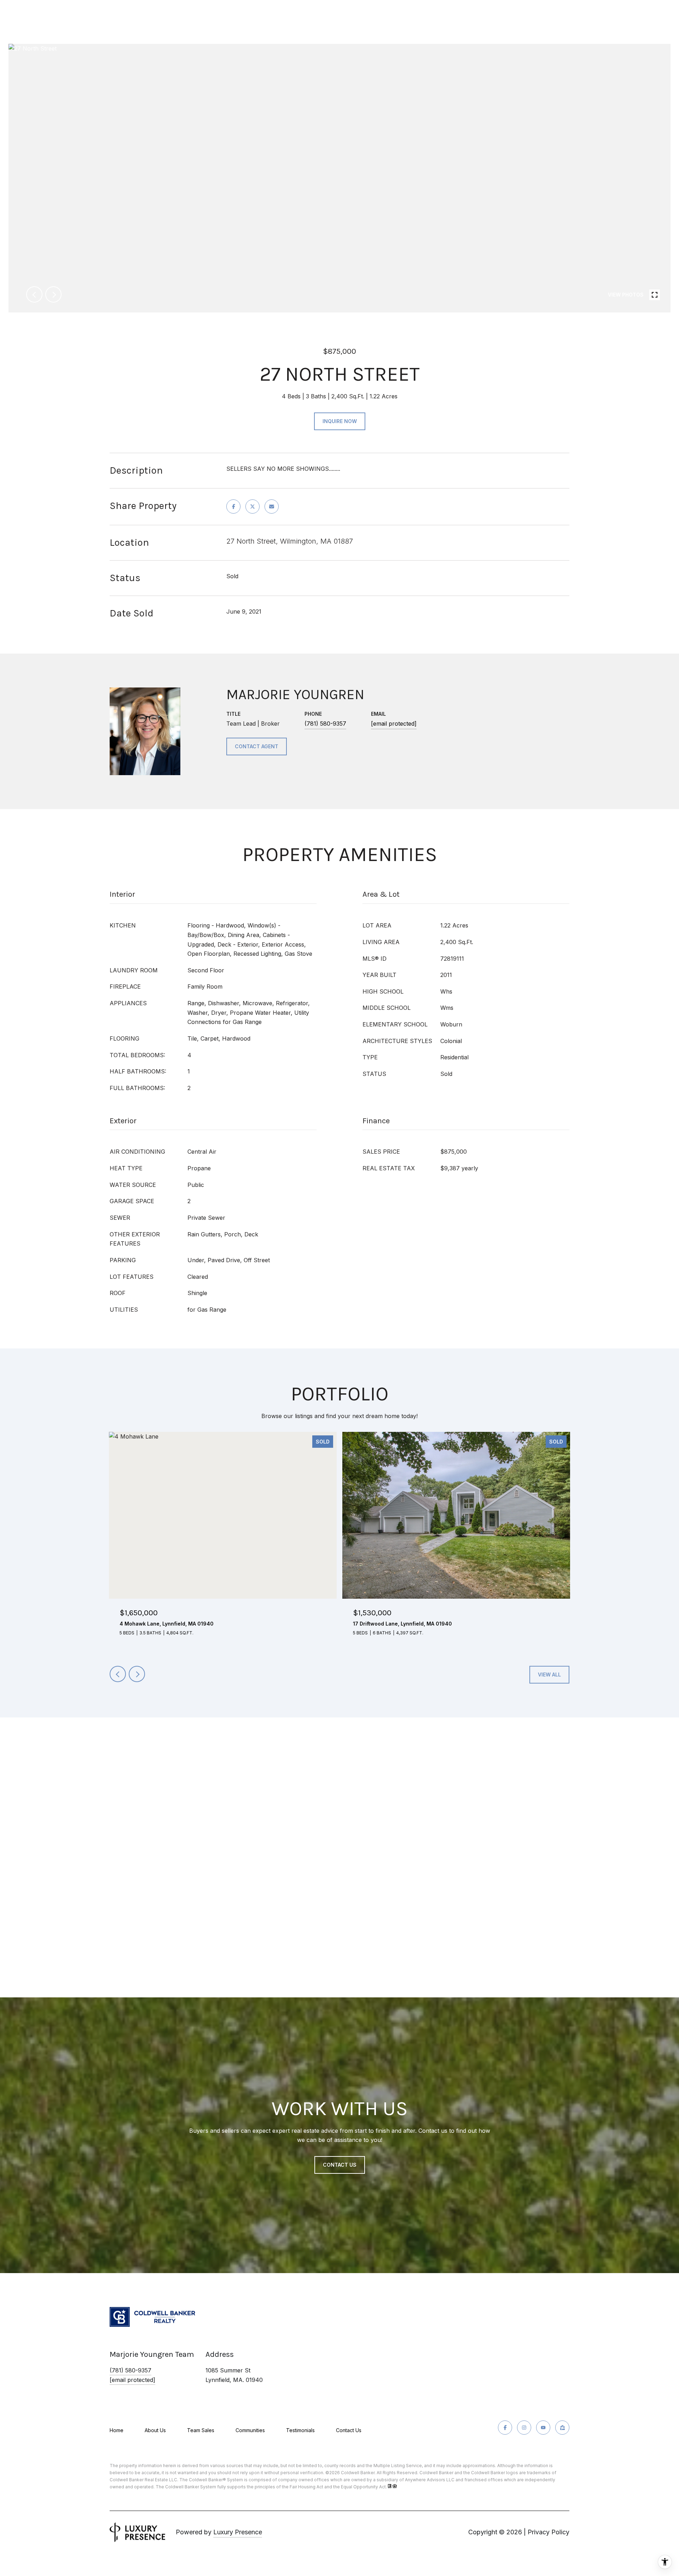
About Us (155, 2430)
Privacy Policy (549, 2532)
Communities (250, 2430)
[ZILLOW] (562, 2428)
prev (34, 294)
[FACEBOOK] (505, 2428)
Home (117, 2430)
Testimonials (300, 2430)
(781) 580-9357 (325, 724)
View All (549, 1675)
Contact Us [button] (340, 2165)
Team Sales (201, 2430)
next (53, 294)
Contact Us (349, 2430)
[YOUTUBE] (543, 2428)
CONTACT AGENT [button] (257, 746)
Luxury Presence (238, 2532)
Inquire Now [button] (340, 421)
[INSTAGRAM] (524, 2428)
